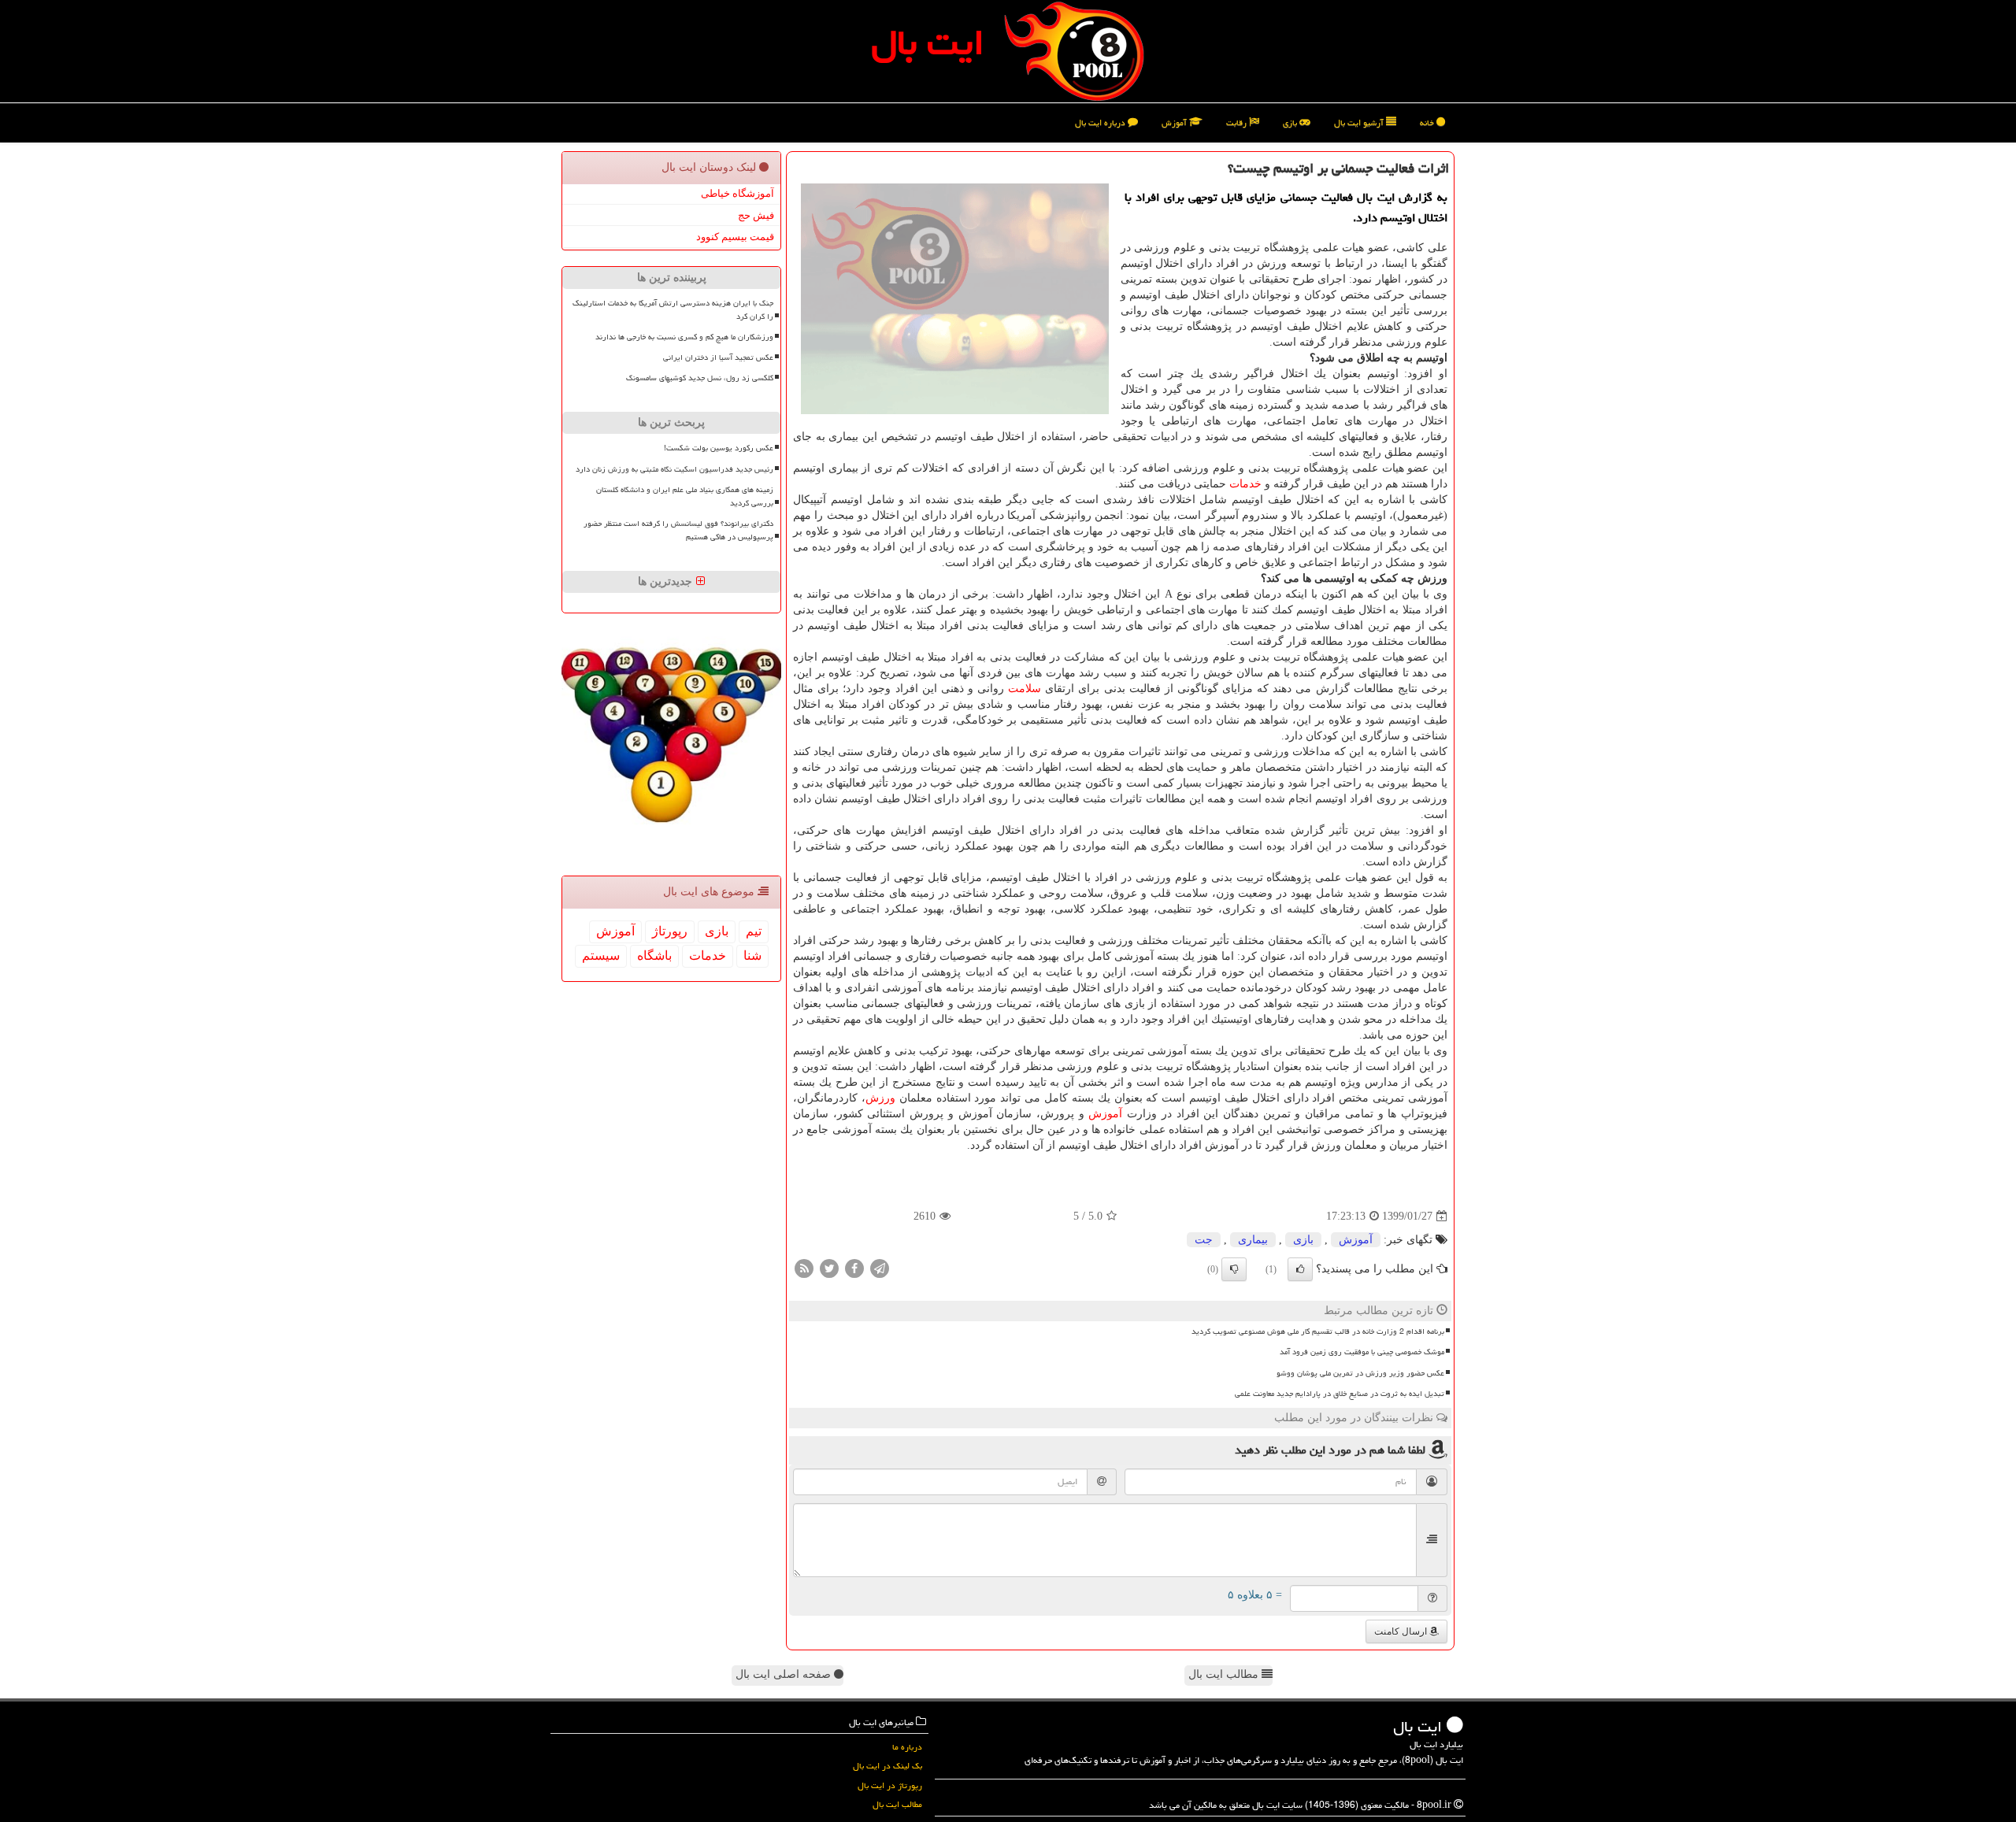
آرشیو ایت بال (1360, 122)
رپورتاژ (670, 931)
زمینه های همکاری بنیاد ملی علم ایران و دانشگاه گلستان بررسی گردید (685, 496)
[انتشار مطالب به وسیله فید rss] (804, 1268)
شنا (752, 955)
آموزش (1175, 122)
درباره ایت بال (1101, 122)
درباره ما (907, 1747)
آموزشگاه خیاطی (737, 193)
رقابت (1238, 122)
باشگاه (654, 955)
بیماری (1253, 1240)
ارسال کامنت (1402, 1631)
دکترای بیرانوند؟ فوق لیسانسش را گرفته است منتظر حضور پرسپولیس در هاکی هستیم (678, 530)
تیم (754, 931)
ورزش (880, 1098)
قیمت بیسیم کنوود (735, 237)
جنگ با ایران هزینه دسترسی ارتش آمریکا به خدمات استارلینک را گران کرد (673, 310)
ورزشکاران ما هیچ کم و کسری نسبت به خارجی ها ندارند (684, 337)
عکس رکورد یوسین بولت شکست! (719, 448)
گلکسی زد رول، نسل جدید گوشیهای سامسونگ (700, 378)
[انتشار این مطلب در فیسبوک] (854, 1268)
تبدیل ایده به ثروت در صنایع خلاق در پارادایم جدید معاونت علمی (1340, 1394)
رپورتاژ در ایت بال (890, 1785)
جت (1204, 1240)
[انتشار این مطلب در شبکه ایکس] (829, 1268)
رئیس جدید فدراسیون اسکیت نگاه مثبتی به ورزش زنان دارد (674, 469)
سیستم (601, 955)
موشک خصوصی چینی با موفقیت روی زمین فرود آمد (1362, 1352)
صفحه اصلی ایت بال (785, 1674)
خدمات (1245, 484)
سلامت (1025, 689)
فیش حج (756, 215)
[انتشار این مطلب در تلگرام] (880, 1268)
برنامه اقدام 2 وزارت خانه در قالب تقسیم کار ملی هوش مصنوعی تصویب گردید (1318, 1331)
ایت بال (928, 43)
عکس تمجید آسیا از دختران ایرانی (718, 357)
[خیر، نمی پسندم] (1234, 1269)
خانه (1428, 122)
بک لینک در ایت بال (888, 1766)
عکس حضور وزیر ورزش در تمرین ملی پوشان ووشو (1360, 1373)
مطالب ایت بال (1225, 1674)
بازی (1291, 122)
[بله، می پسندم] (1300, 1269)
